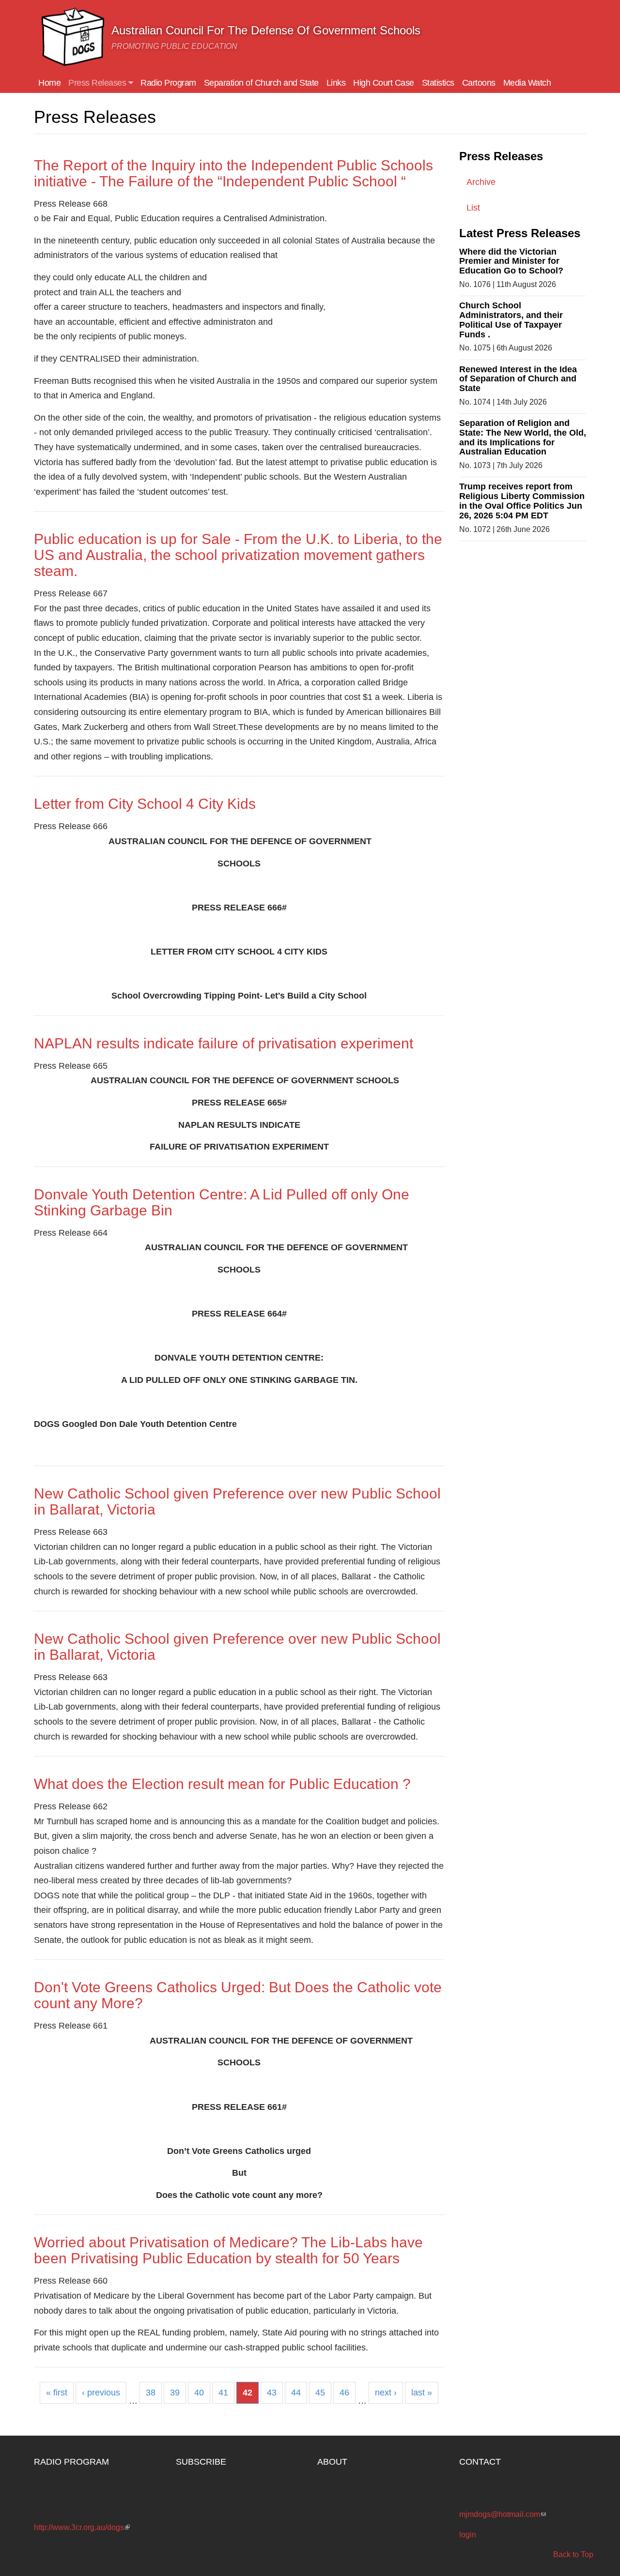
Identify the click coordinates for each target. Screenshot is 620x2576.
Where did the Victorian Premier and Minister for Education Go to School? (511, 261)
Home (49, 83)
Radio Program (168, 83)
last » (422, 2393)
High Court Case (384, 83)
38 (151, 2393)
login (468, 2535)
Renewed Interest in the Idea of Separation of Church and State (518, 379)
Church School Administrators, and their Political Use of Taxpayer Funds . (511, 320)
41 (223, 2393)
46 (344, 2393)
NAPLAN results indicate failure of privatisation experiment (224, 1043)
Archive (481, 182)
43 (272, 2393)
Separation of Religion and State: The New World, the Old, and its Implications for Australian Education (523, 437)
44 (296, 2393)
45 (320, 2393)
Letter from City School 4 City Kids (145, 804)
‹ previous (101, 2393)
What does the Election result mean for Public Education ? (222, 1784)
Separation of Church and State (261, 83)
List (473, 208)
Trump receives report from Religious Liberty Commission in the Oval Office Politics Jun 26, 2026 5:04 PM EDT (522, 501)
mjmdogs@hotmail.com (503, 2514)
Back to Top (573, 2554)
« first (57, 2393)
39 (175, 2393)
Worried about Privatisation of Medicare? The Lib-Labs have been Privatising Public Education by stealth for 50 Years (228, 2250)
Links (336, 83)
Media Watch (527, 83)
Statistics (438, 83)
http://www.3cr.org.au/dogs (82, 2527)
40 (199, 2393)
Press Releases (98, 83)
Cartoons (479, 83)
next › (386, 2393)
